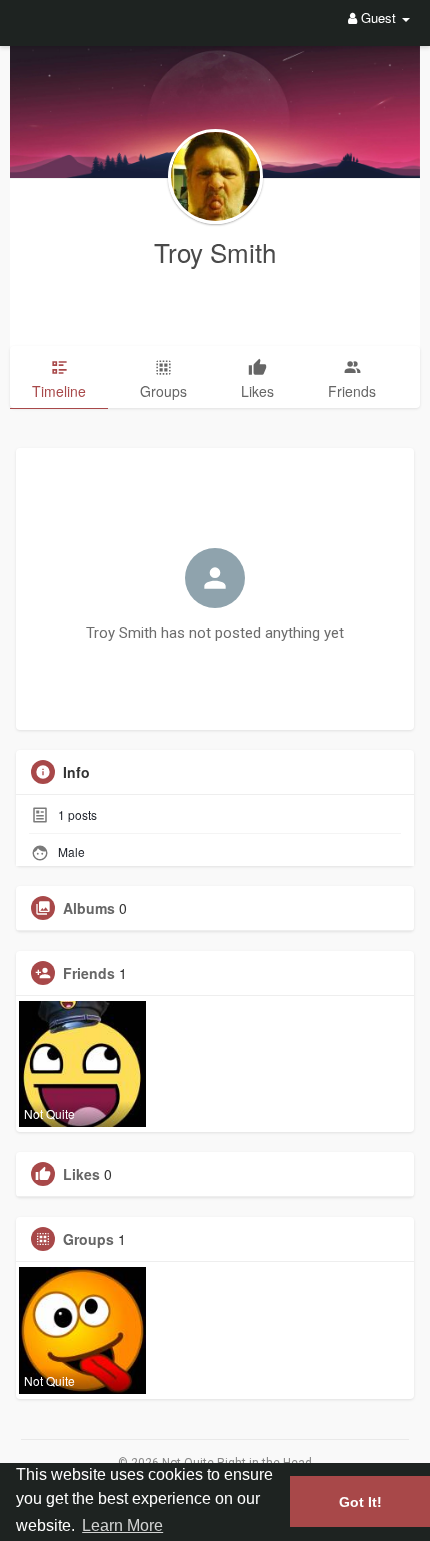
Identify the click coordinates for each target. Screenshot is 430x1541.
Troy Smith (215, 251)
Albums (89, 908)
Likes (81, 1174)
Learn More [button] (122, 1525)
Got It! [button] (360, 1502)
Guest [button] (378, 17)
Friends (89, 973)
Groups (88, 1239)
